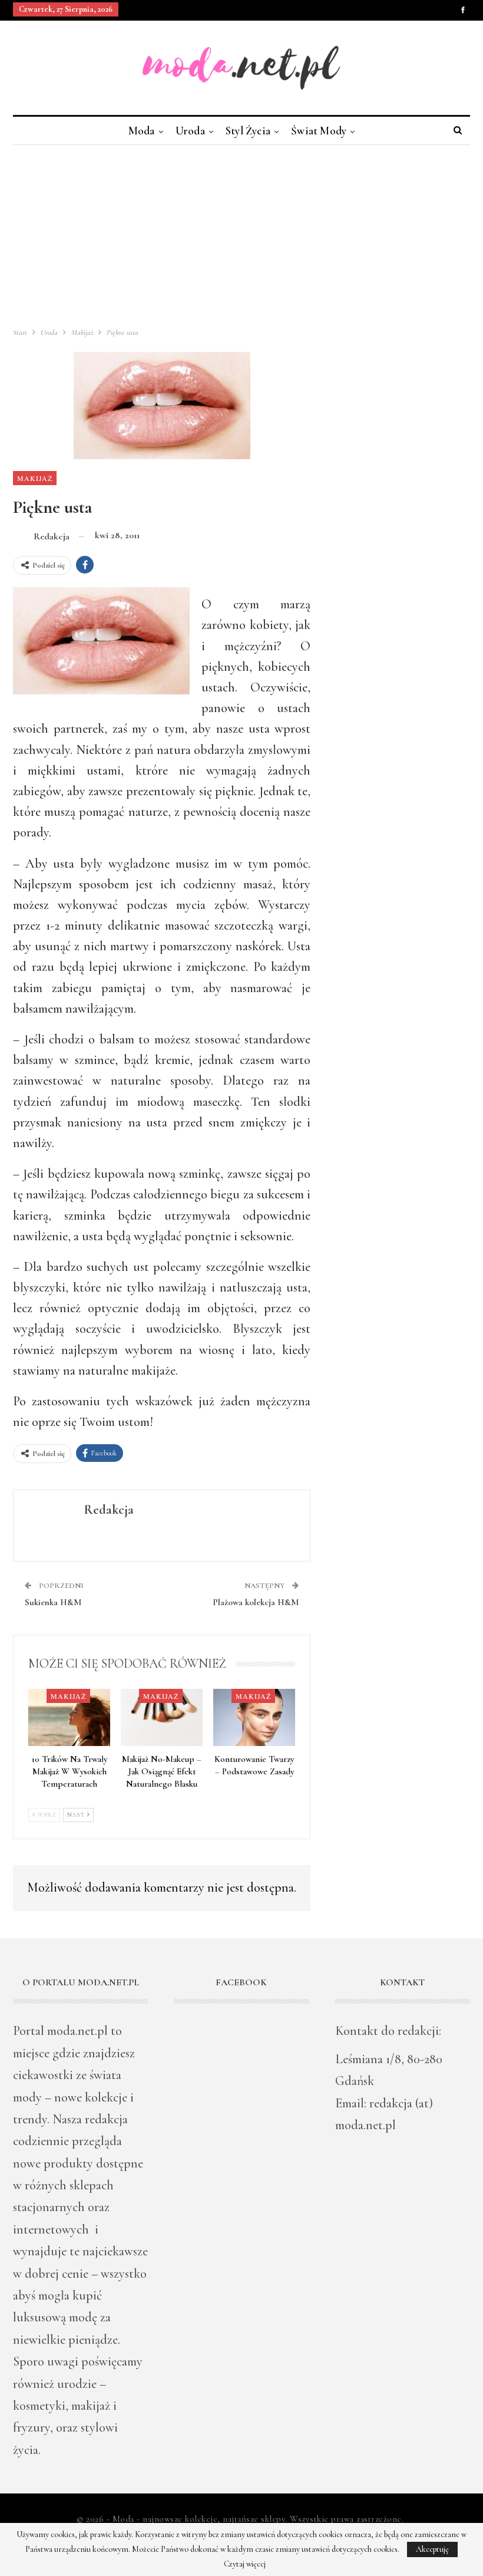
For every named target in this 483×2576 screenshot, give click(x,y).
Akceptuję (432, 2549)
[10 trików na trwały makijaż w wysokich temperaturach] (69, 1717)
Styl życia (248, 131)
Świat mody (319, 131)
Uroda (190, 131)
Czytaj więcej (245, 2564)
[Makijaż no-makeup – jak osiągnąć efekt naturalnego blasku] (162, 1717)
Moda (142, 131)
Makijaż (35, 478)
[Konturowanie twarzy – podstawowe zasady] (254, 1717)
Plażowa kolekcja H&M (256, 1602)
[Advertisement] (241, 233)
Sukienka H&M (53, 1602)
